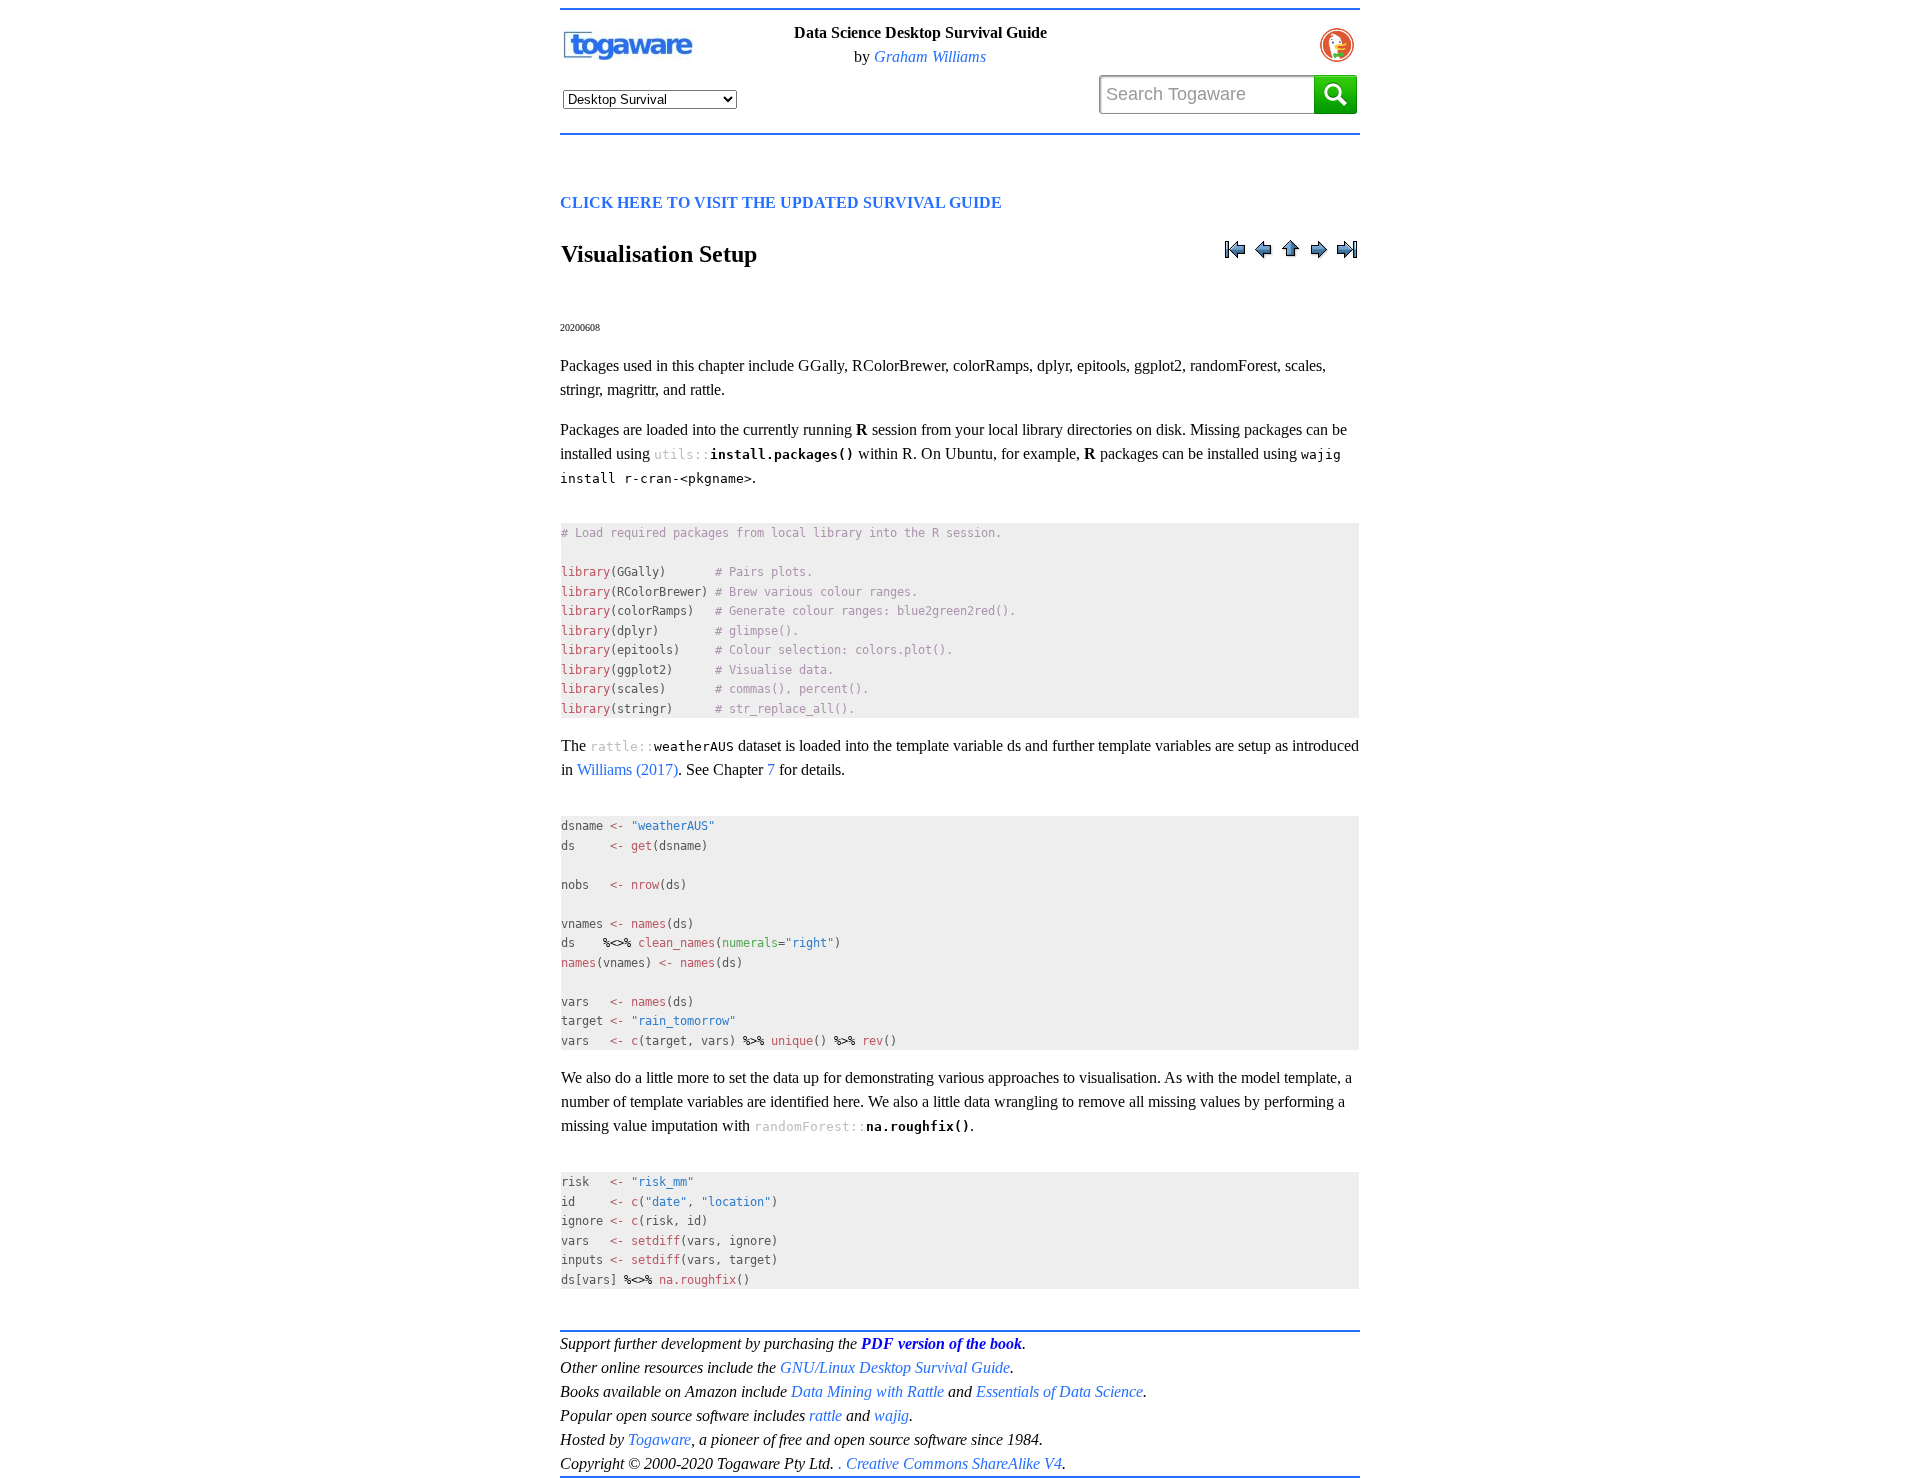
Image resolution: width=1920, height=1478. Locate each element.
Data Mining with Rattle (867, 1391)
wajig (891, 1415)
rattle (825, 1415)
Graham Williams (930, 56)
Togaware (659, 1439)
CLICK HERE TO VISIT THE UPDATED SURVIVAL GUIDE (781, 202)
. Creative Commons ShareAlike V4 (950, 1463)
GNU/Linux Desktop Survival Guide (895, 1367)
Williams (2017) (627, 769)
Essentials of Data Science (1059, 1391)
